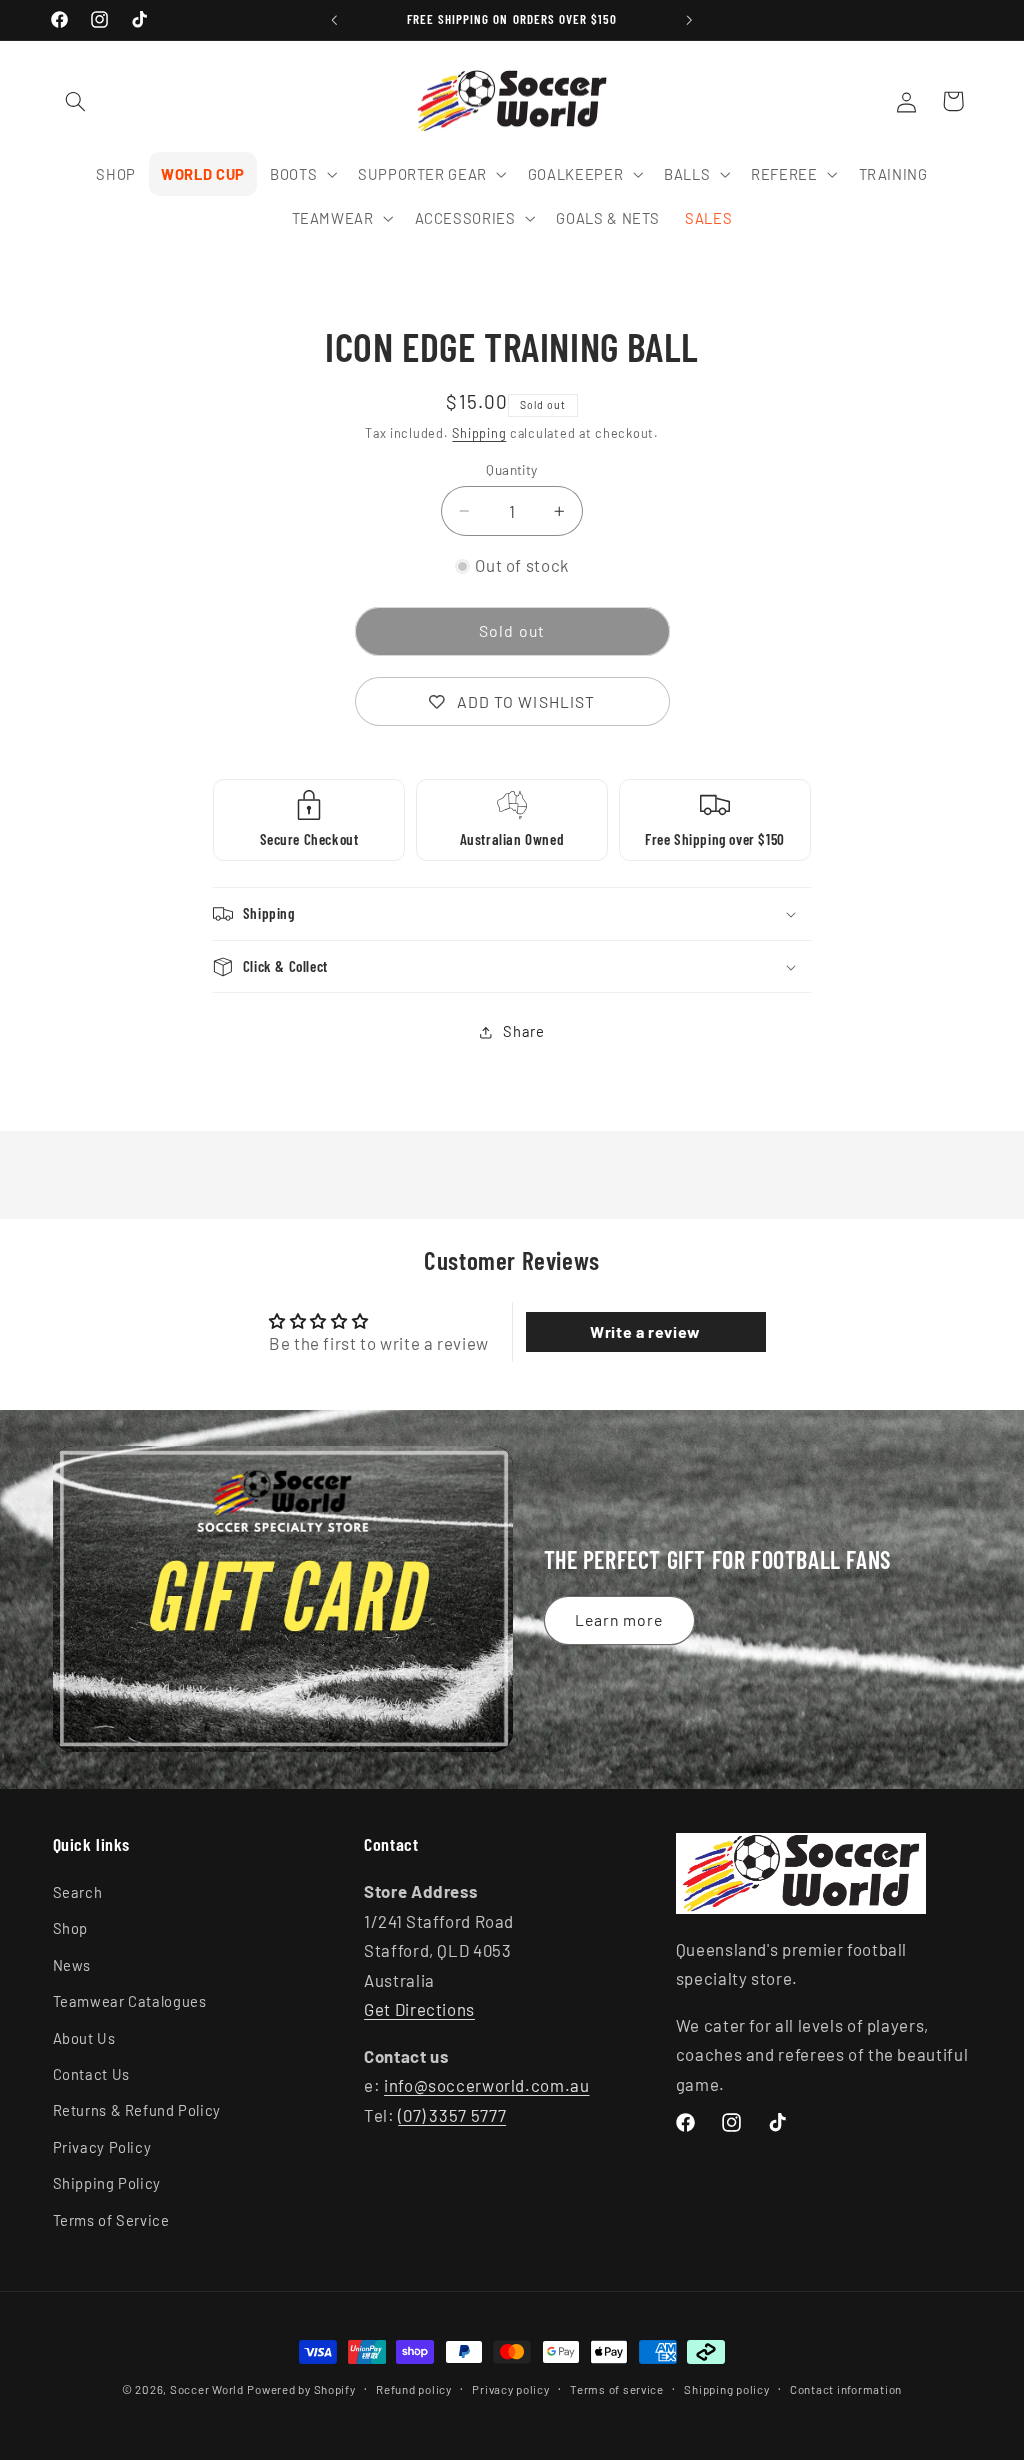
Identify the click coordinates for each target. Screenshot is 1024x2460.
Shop (71, 1928)
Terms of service (617, 2389)
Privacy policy (510, 2389)
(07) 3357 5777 (452, 2115)
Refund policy (414, 2389)
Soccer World (207, 2389)
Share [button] (523, 1031)
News (72, 1965)
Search (78, 1892)
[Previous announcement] (334, 20)
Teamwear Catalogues (130, 2001)
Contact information (846, 2389)
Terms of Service (111, 2220)
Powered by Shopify (301, 2389)
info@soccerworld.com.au (487, 2085)
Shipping (479, 433)
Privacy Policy (102, 2147)
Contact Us (91, 2074)
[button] (76, 101)
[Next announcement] (690, 20)
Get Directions (419, 2009)
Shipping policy (726, 2389)
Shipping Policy (107, 2183)
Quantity (511, 469)
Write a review (645, 1331)
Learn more (619, 1619)
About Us (84, 2038)
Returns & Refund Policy (137, 2110)
